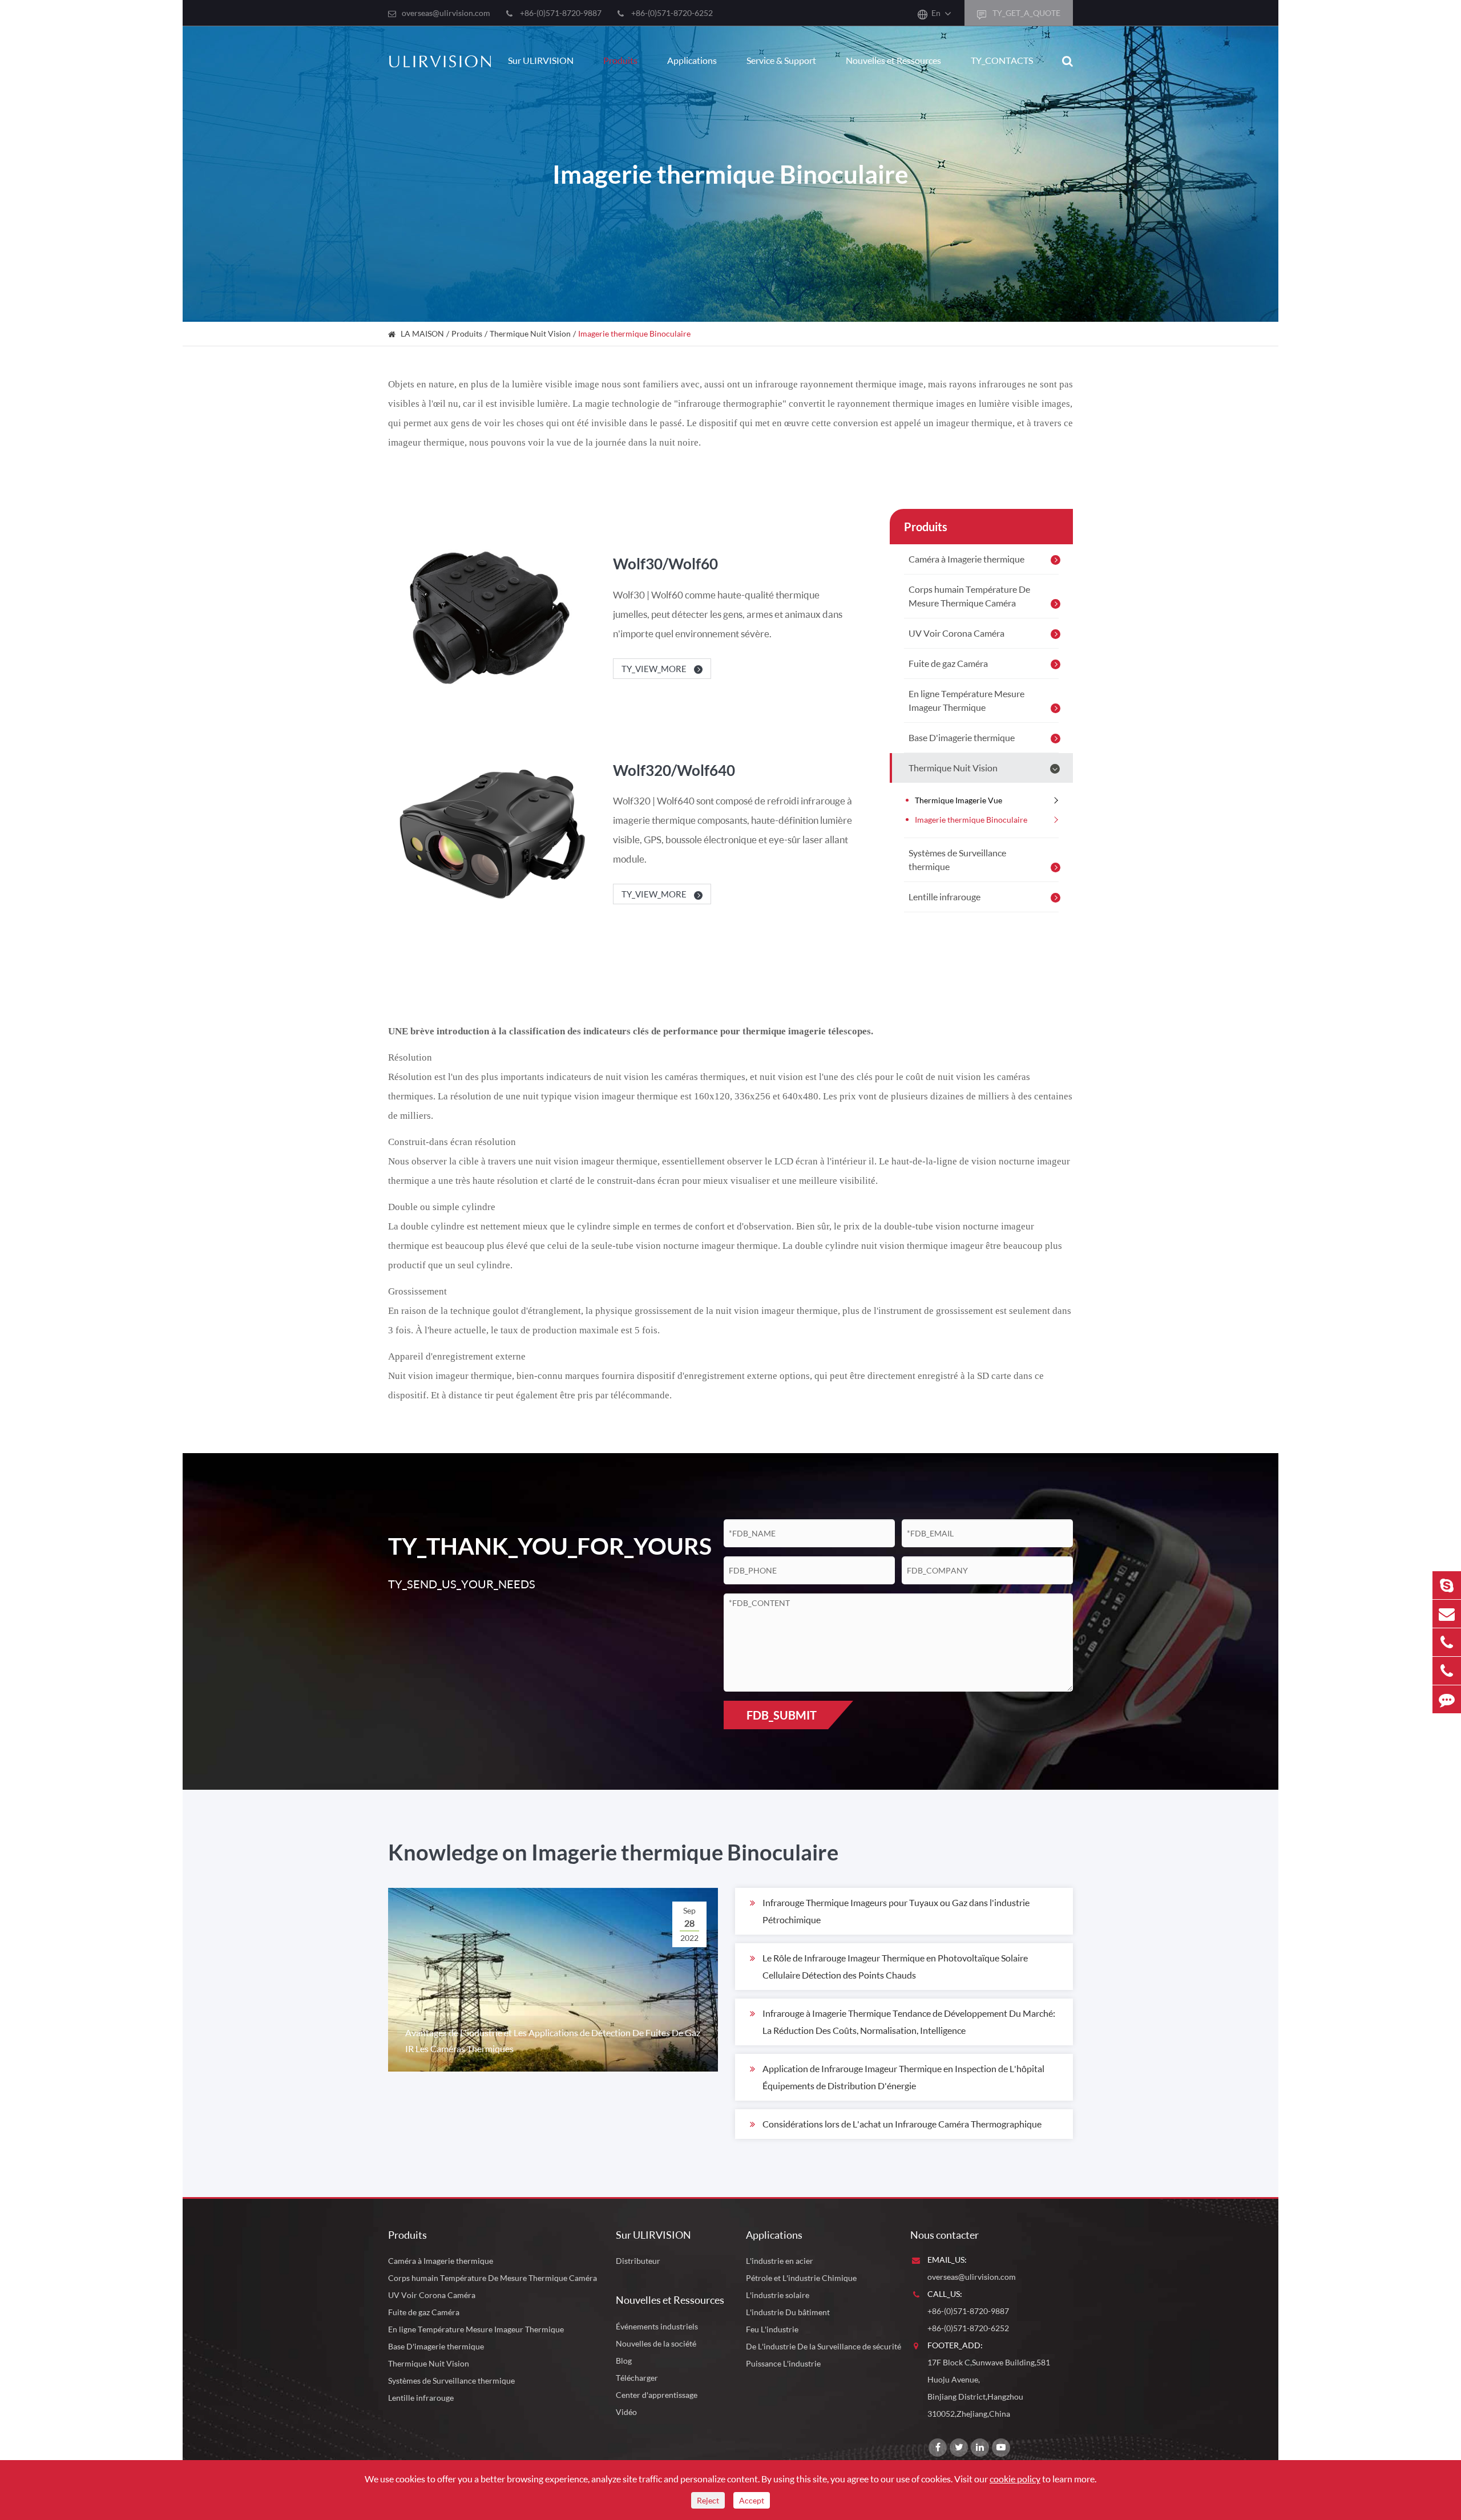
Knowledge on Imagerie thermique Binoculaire (613, 1852)
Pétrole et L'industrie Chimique (801, 2278)
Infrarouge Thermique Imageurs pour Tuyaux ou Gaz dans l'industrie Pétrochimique (896, 1911)
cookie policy (1015, 2479)
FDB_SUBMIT (782, 1715)
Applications (692, 60)
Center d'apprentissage (657, 2395)
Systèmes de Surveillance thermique (957, 859)
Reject (708, 2500)
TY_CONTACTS (1002, 60)
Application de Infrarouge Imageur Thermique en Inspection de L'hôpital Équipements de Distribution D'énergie (903, 2077)
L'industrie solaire (778, 2295)
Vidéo (626, 2412)
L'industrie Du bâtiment (788, 2312)
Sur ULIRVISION (541, 60)
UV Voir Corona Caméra (956, 633)
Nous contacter (945, 2235)
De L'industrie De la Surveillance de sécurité (824, 2346)
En (936, 13)
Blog (624, 2361)
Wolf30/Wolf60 (665, 564)
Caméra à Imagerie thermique (966, 559)
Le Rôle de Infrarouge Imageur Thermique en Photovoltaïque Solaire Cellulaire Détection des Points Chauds (895, 1966)
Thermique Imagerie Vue (958, 800)
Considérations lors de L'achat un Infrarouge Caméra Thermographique (902, 2124)
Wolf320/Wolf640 (674, 770)
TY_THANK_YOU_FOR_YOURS (538, 1546)
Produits (620, 60)
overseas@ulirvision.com (446, 13)
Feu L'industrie (772, 2329)
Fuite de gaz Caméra (948, 663)
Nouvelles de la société (656, 2343)
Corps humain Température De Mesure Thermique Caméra (969, 596)
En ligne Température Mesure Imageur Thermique (966, 700)
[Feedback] (1447, 1699)
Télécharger (637, 2378)
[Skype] (1447, 1585)
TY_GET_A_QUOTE (1026, 13)
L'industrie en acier (780, 2261)
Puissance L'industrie (783, 2363)
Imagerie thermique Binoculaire (634, 333)
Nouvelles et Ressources (893, 60)
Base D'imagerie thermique (962, 737)
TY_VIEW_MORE (655, 669)
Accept (752, 2500)
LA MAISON (422, 333)
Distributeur (638, 2261)
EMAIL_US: (947, 2260)
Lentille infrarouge (945, 897)
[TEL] (1447, 1642)
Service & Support (781, 60)
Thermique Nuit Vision (530, 333)
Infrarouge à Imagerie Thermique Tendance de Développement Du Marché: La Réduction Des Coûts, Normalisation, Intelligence (909, 2022)
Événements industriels (657, 2326)
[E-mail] (1447, 1614)
